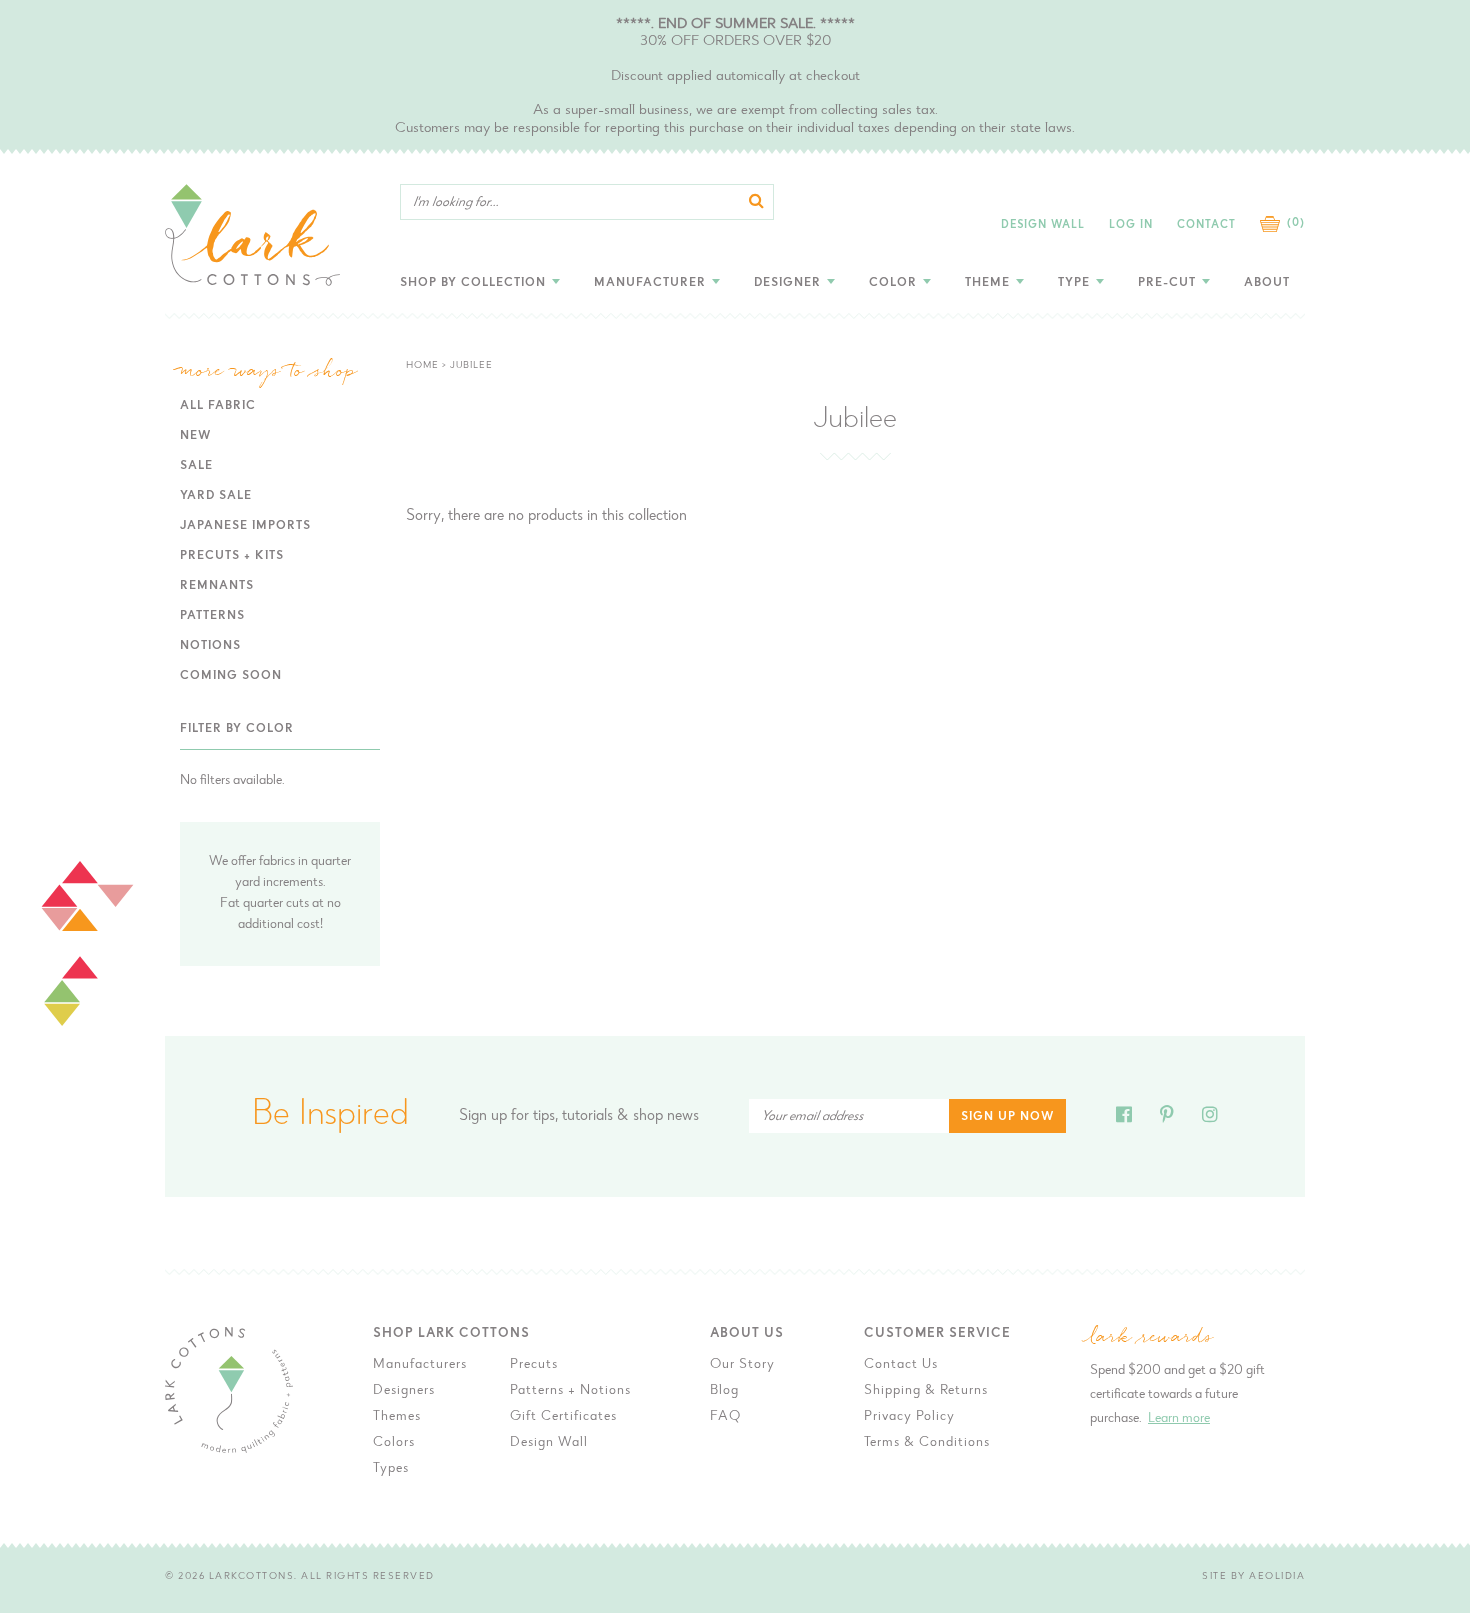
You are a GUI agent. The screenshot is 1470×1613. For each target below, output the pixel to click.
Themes (397, 1417)
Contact (1206, 225)
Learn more (1179, 1419)
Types (391, 1469)
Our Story (742, 1365)
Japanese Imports (245, 526)
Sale (196, 466)
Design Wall (1043, 225)
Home (422, 366)
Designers (404, 1391)
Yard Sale (216, 496)
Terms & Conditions (927, 1443)
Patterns (212, 616)
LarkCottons (252, 1577)
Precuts (534, 1365)
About (1267, 283)
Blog (724, 1391)
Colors (394, 1443)
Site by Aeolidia (1253, 1577)
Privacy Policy (909, 1417)
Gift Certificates (563, 1417)
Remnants (217, 586)
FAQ (725, 1417)
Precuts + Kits (232, 556)
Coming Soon (231, 676)
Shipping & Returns (926, 1391)
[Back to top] (1366, 1250)
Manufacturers (420, 1365)
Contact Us (901, 1365)
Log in (1131, 225)
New (195, 436)
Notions (210, 646)
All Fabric (218, 406)
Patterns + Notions (570, 1391)
